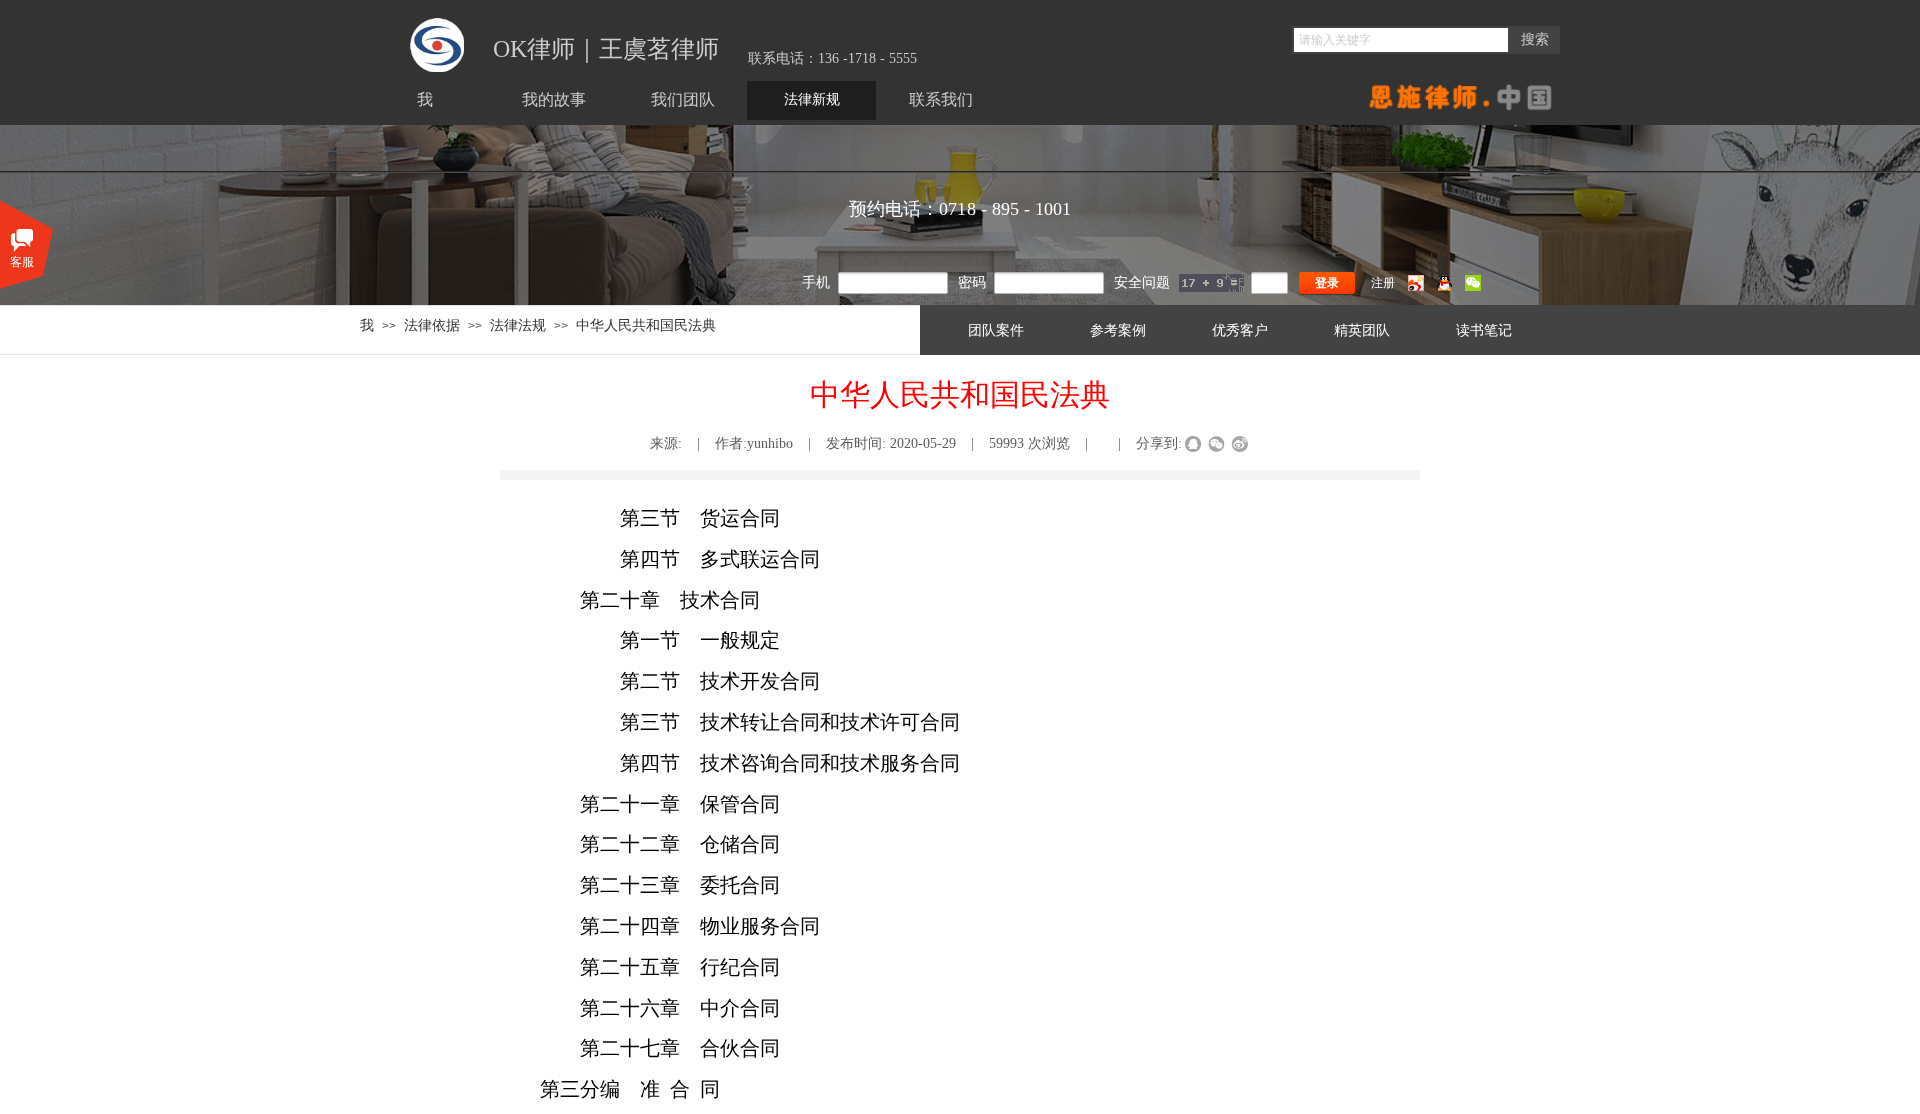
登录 (1327, 283)
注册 (1383, 283)
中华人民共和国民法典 (646, 325)
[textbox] (1401, 40)
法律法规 (518, 325)
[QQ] (1444, 287)
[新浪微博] (1416, 287)
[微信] (1473, 287)
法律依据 (432, 325)
